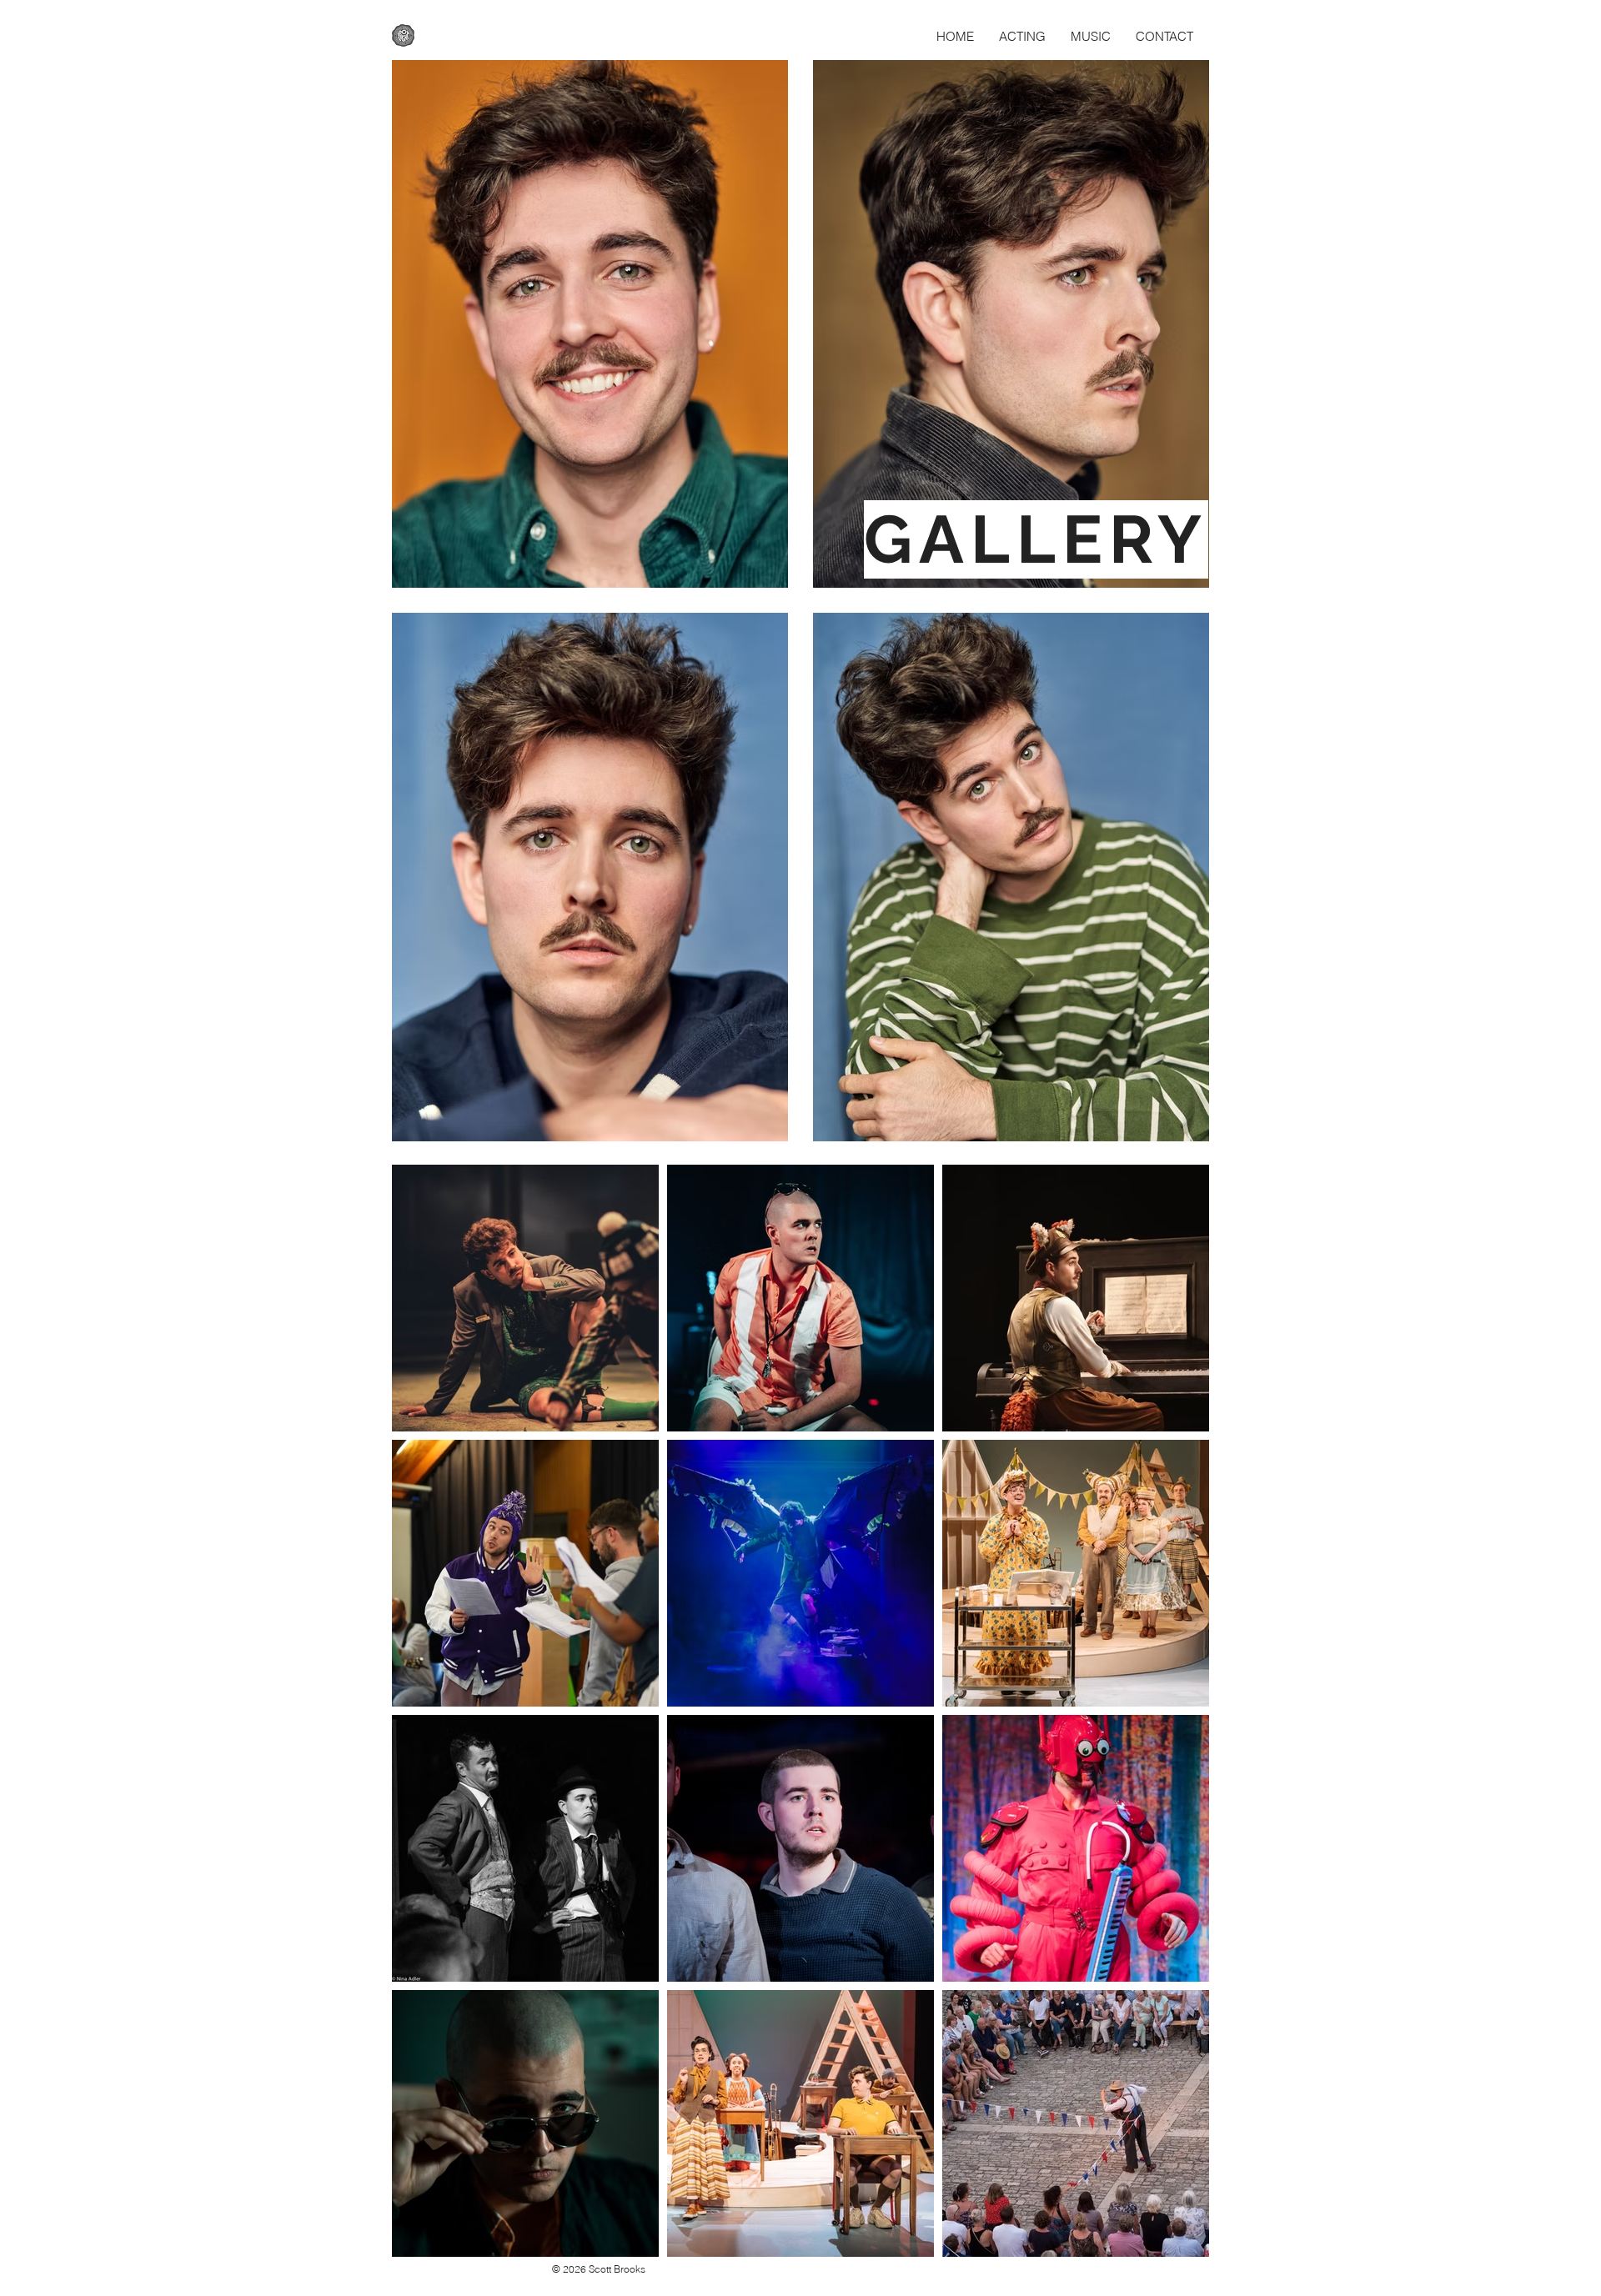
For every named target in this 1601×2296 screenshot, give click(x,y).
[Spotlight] (403, 35)
